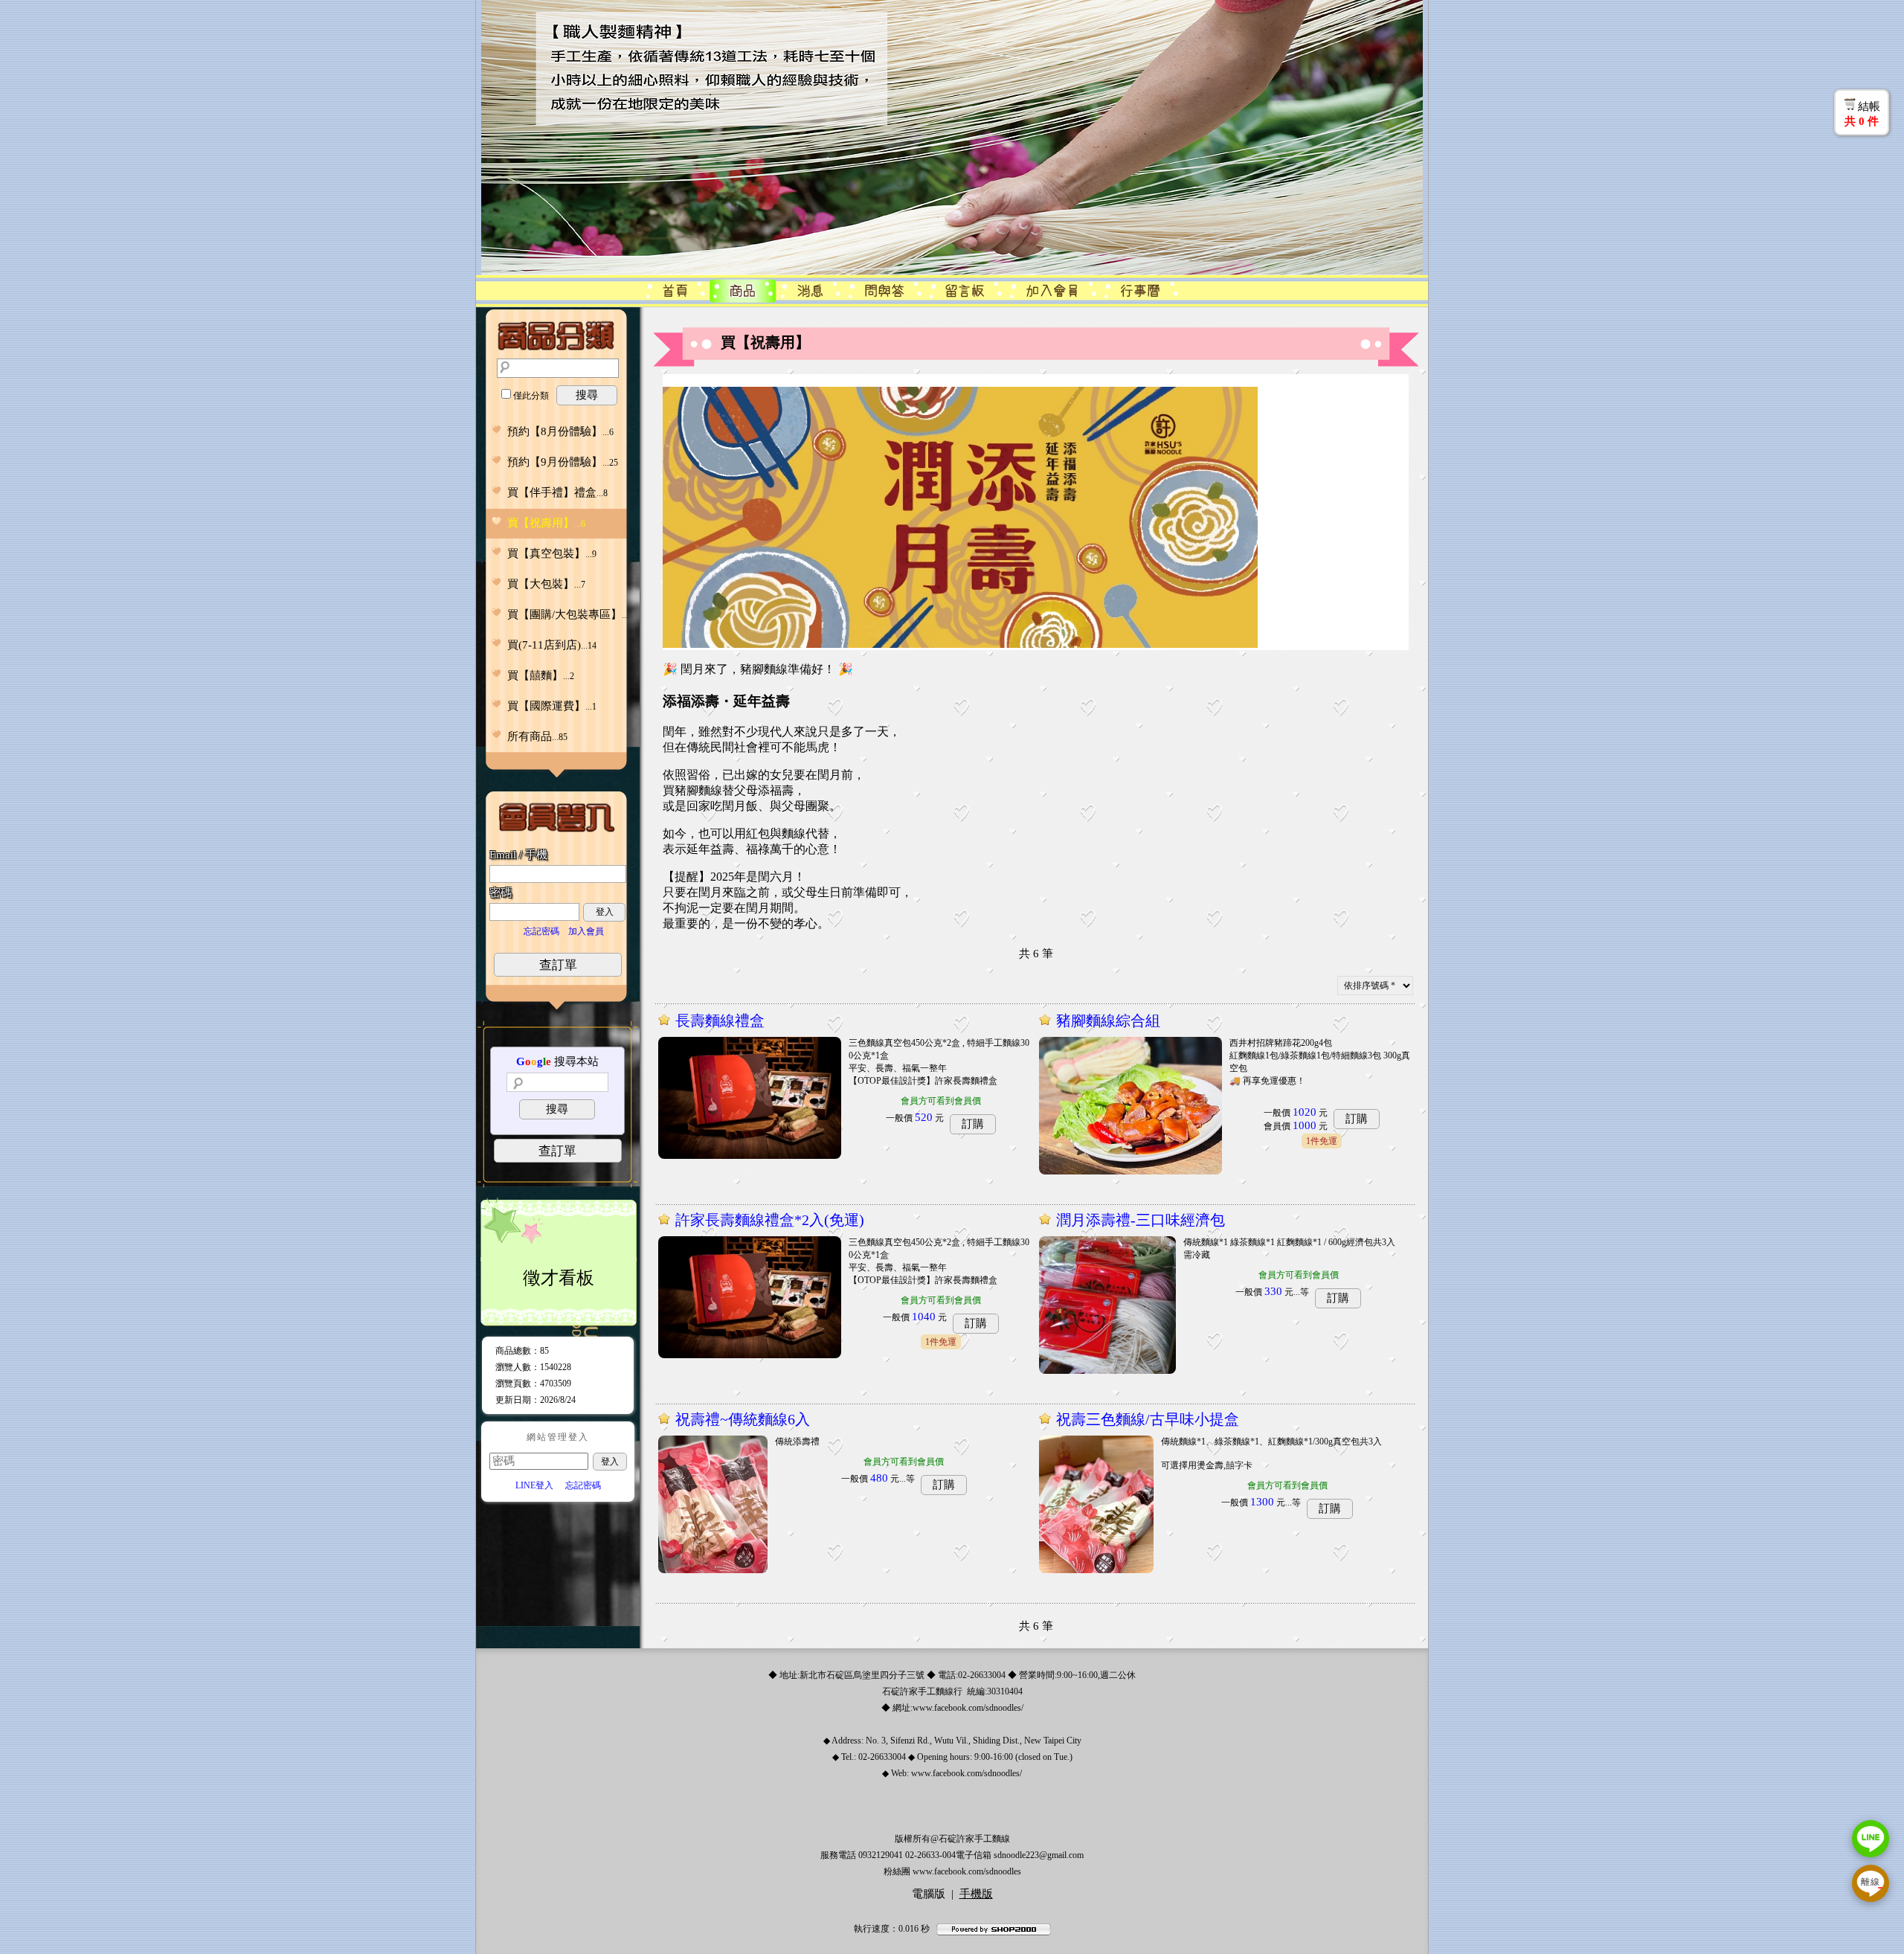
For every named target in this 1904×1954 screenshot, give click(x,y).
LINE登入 (534, 1485)
